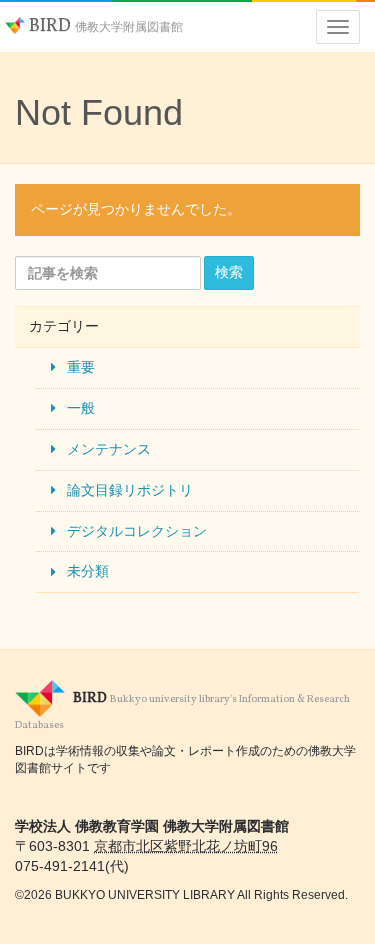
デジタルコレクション (137, 531)
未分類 (88, 571)
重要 (81, 367)
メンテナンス (109, 449)
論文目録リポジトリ (130, 490)
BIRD (104, 26)
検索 (229, 272)
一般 (81, 408)
